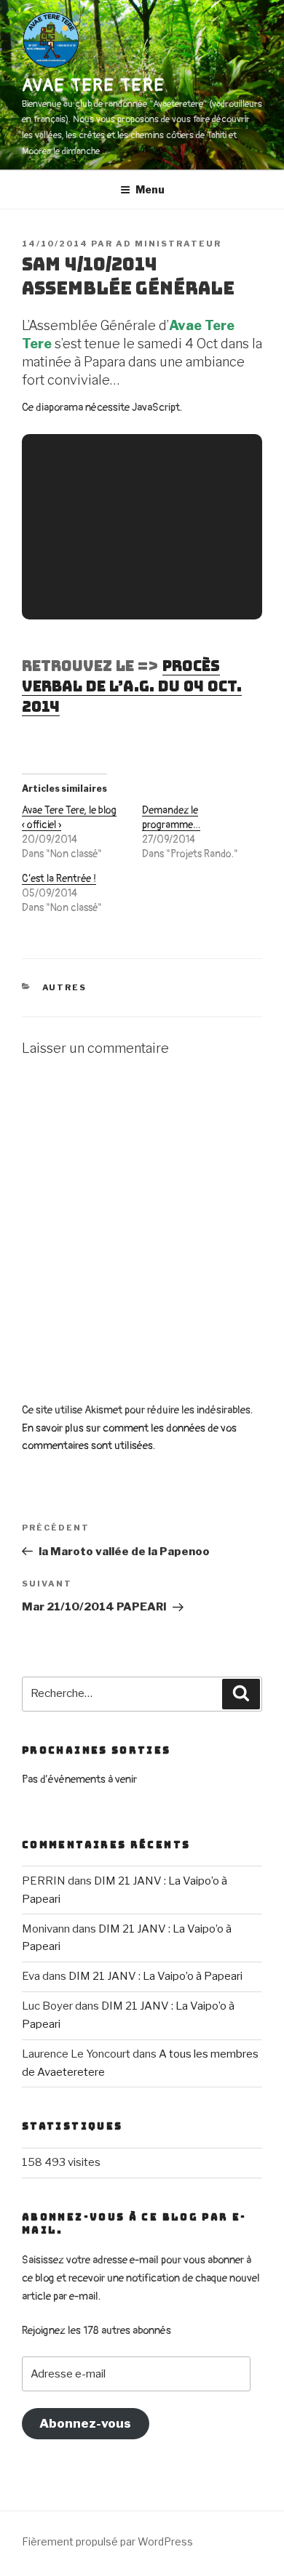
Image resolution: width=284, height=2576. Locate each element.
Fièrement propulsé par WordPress (107, 2541)
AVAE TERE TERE (94, 85)
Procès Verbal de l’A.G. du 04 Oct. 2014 (132, 686)
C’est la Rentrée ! (59, 879)
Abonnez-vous (85, 2423)
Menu (150, 189)
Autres (65, 987)
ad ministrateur (169, 244)
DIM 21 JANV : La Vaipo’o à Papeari (155, 1976)
